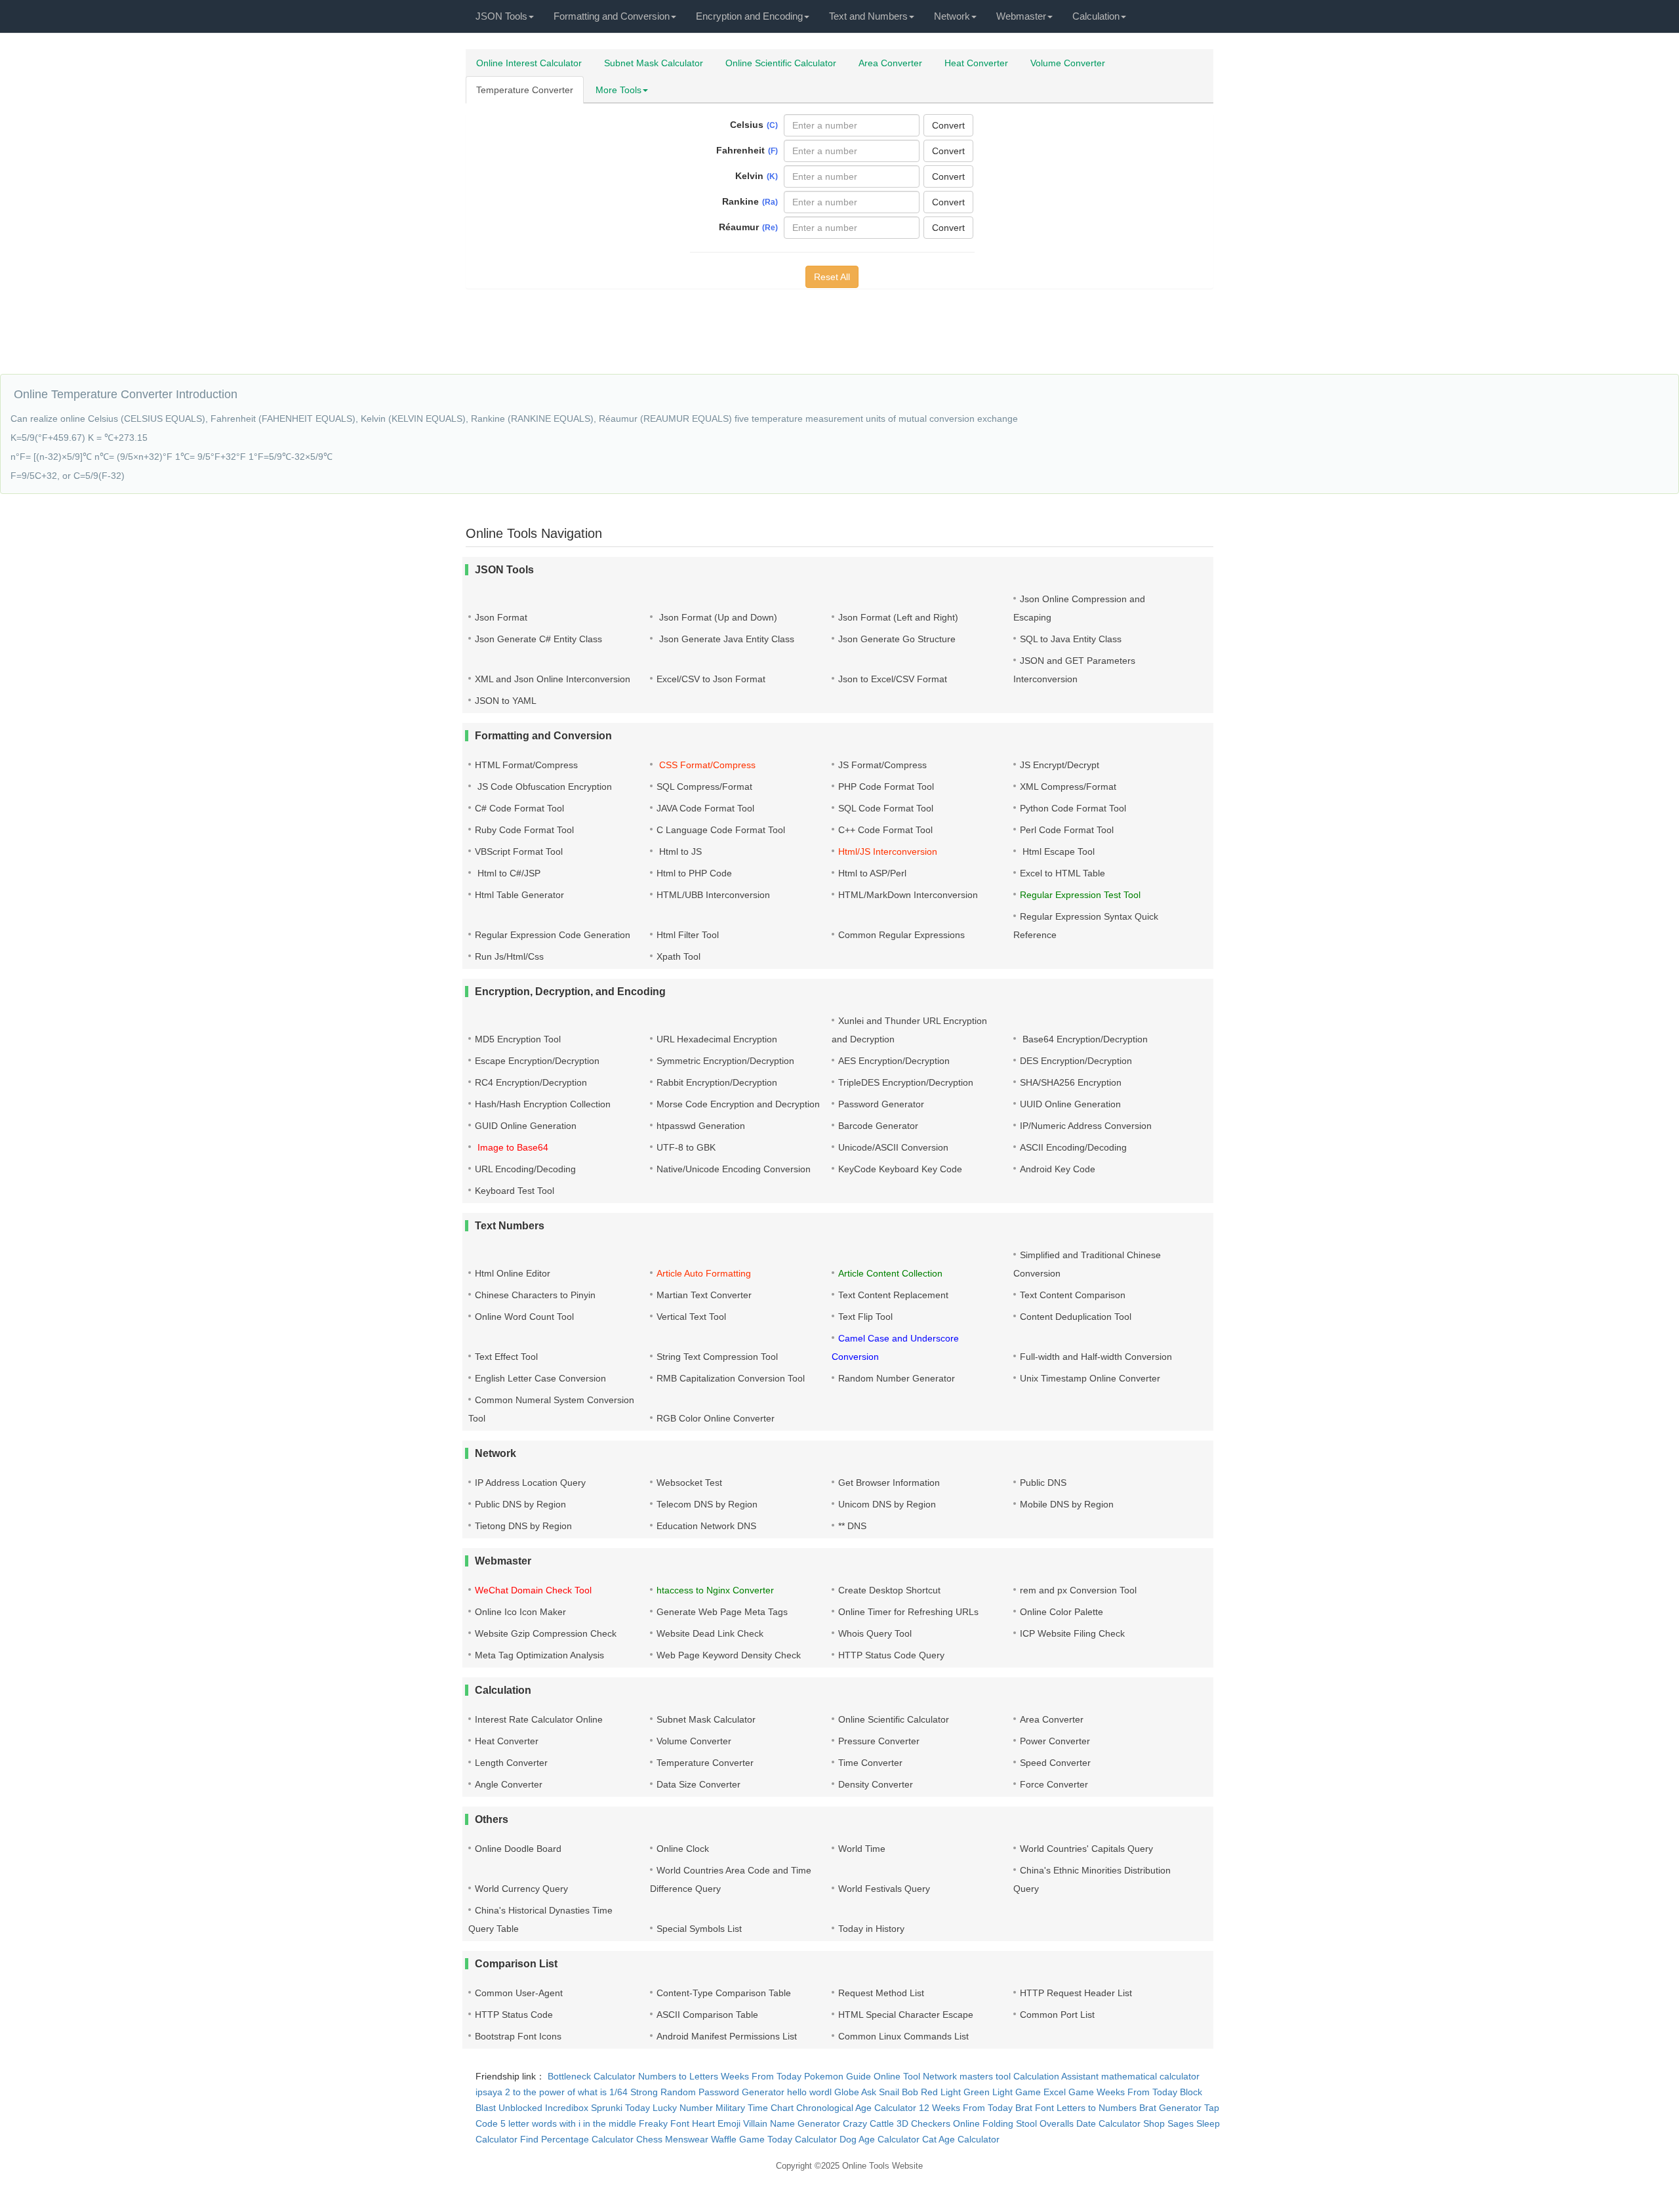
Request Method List (881, 1993)
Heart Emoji (716, 2123)
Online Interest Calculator (529, 63)
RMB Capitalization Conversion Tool (731, 1378)
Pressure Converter (879, 1741)
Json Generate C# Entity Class (538, 639)
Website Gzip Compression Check (546, 1633)
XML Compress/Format (1068, 787)
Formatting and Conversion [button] (612, 16)
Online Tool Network (915, 2076)
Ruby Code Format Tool (524, 830)
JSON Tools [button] (501, 16)
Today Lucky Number (669, 2108)
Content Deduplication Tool (1076, 1317)
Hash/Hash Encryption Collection (543, 1104)
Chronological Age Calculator (856, 2108)
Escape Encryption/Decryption (537, 1061)
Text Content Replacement (893, 1295)
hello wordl (809, 2092)
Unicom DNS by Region (887, 1504)
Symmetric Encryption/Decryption (725, 1061)
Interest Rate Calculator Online (539, 1719)
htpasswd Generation (701, 1126)
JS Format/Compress (882, 765)
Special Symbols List (699, 1929)
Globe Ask (855, 2092)
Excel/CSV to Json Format (711, 679)
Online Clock (683, 1849)
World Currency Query (521, 1889)
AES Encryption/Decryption (894, 1061)
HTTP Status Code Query (891, 1655)
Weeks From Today (761, 2076)
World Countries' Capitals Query (1086, 1849)
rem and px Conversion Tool (1078, 1590)
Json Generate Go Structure (897, 639)
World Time (862, 1849)
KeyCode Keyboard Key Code (900, 1169)
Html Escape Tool (1057, 851)
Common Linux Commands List (903, 2036)
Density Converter (876, 1784)
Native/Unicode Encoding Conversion (734, 1169)
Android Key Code (1058, 1169)
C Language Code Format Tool (721, 830)
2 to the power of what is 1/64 (566, 2092)
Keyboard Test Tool (515, 1191)
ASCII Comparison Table (707, 2015)
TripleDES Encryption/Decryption (906, 1082)
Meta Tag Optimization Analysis (539, 1655)
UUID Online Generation (1070, 1104)
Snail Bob (899, 2092)
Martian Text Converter (704, 1295)
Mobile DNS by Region (1067, 1504)
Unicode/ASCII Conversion (893, 1147)
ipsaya (489, 2092)
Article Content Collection (890, 1273)
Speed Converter (1055, 1763)
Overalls (1057, 2123)
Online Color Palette (1062, 1612)
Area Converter (890, 63)
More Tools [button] (618, 90)
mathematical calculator (1150, 2076)
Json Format (501, 617)
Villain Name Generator (792, 2123)
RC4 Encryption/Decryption (531, 1082)
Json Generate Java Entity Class (725, 639)
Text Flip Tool (865, 1317)
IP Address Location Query (530, 1483)
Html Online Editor (513, 1273)
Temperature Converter (525, 90)
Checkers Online (945, 2123)
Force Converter (1054, 1784)
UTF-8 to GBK (686, 1147)
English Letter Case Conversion (540, 1378)
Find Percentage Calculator (577, 2139)
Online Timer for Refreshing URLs (908, 1612)
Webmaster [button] (1021, 16)
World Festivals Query (884, 1889)
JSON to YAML (506, 701)
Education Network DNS (706, 1526)
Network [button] (952, 16)
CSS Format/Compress (706, 765)
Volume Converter (1068, 63)
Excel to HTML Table (1062, 873)
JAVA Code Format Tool (705, 808)
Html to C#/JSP (508, 873)
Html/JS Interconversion (888, 851)
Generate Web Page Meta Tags (722, 1612)
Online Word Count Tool (524, 1317)
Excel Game (1069, 2092)
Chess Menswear (672, 2139)
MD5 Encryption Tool (518, 1039)
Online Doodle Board (518, 1849)
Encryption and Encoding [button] (749, 16)
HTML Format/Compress (526, 765)
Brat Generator (1170, 2108)
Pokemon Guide (838, 2076)
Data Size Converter (698, 1784)
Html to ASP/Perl (872, 873)
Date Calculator (1108, 2123)
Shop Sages (1168, 2123)
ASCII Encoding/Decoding (1073, 1147)
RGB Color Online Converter (716, 1418)
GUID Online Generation (526, 1126)
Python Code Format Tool (1073, 808)
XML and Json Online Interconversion (553, 679)
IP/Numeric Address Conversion (1086, 1126)
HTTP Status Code (514, 2015)
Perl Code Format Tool (1067, 830)
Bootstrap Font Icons (518, 2036)
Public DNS (1043, 1483)
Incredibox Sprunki (584, 2108)
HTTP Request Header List (1076, 1993)
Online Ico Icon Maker (520, 1612)
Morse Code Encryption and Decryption (738, 1104)
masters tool (985, 2076)
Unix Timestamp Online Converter (1090, 1378)
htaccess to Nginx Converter (715, 1590)
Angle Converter (509, 1784)
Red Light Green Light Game (981, 2092)
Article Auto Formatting (704, 1273)
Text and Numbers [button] (868, 16)
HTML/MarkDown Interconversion (908, 895)
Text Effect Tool (506, 1357)
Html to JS (679, 851)
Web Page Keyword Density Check (729, 1655)
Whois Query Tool (875, 1633)
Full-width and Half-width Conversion (1096, 1357)
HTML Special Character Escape (906, 2015)
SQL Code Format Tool (886, 808)
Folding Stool (1010, 2123)
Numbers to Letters (678, 2076)
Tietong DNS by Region (523, 1526)
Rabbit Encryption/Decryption (717, 1082)
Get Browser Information (889, 1483)
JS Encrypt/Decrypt (1060, 765)
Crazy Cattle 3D (876, 2123)
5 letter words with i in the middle (568, 2123)
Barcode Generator (878, 1126)
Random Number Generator (897, 1378)
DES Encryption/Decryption (1076, 1061)
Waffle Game (738, 2139)
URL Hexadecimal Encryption (717, 1039)
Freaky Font (664, 2123)
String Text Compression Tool (717, 1357)
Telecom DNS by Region (707, 1504)
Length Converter (511, 1763)
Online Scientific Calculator (781, 63)
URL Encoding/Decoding (525, 1169)
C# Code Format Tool (519, 808)
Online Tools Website (882, 2166)
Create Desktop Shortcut (889, 1590)
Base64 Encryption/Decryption (1084, 1039)
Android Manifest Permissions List (727, 2036)
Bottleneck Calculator (592, 2076)
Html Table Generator (519, 895)
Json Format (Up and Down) (717, 617)
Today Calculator (802, 2139)
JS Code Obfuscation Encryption (543, 787)
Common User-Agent (519, 1993)
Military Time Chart (755, 2108)
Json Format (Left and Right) (898, 617)
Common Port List (1057, 2015)
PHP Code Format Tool (886, 787)
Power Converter (1055, 1741)
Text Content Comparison (1073, 1295)
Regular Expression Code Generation (553, 935)
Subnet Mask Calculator (654, 63)
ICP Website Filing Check (1072, 1633)
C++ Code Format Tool (885, 830)
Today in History (871, 1929)
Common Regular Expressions (901, 935)
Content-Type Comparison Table (724, 1993)
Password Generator (881, 1104)
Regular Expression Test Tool (1080, 895)
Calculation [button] (1096, 16)
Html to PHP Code (694, 873)
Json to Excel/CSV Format (893, 679)
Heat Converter (976, 63)
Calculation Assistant (1056, 2076)
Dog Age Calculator (880, 2139)
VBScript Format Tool (519, 851)
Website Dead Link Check (710, 1633)
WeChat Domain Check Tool (533, 1590)
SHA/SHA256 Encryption (1071, 1082)
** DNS (852, 1526)
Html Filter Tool (688, 935)
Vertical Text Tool (691, 1317)
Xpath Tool (678, 956)
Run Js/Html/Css (509, 956)
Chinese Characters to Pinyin (535, 1295)
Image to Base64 (512, 1147)
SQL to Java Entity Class (1071, 639)
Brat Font (1035, 2108)
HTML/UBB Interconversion (713, 895)
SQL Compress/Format (704, 787)
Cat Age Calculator (961, 2139)
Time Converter (870, 1763)
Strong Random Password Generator (707, 2092)
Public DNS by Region (520, 1504)
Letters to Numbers (1097, 2108)
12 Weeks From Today (966, 2108)
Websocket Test (689, 1483)
